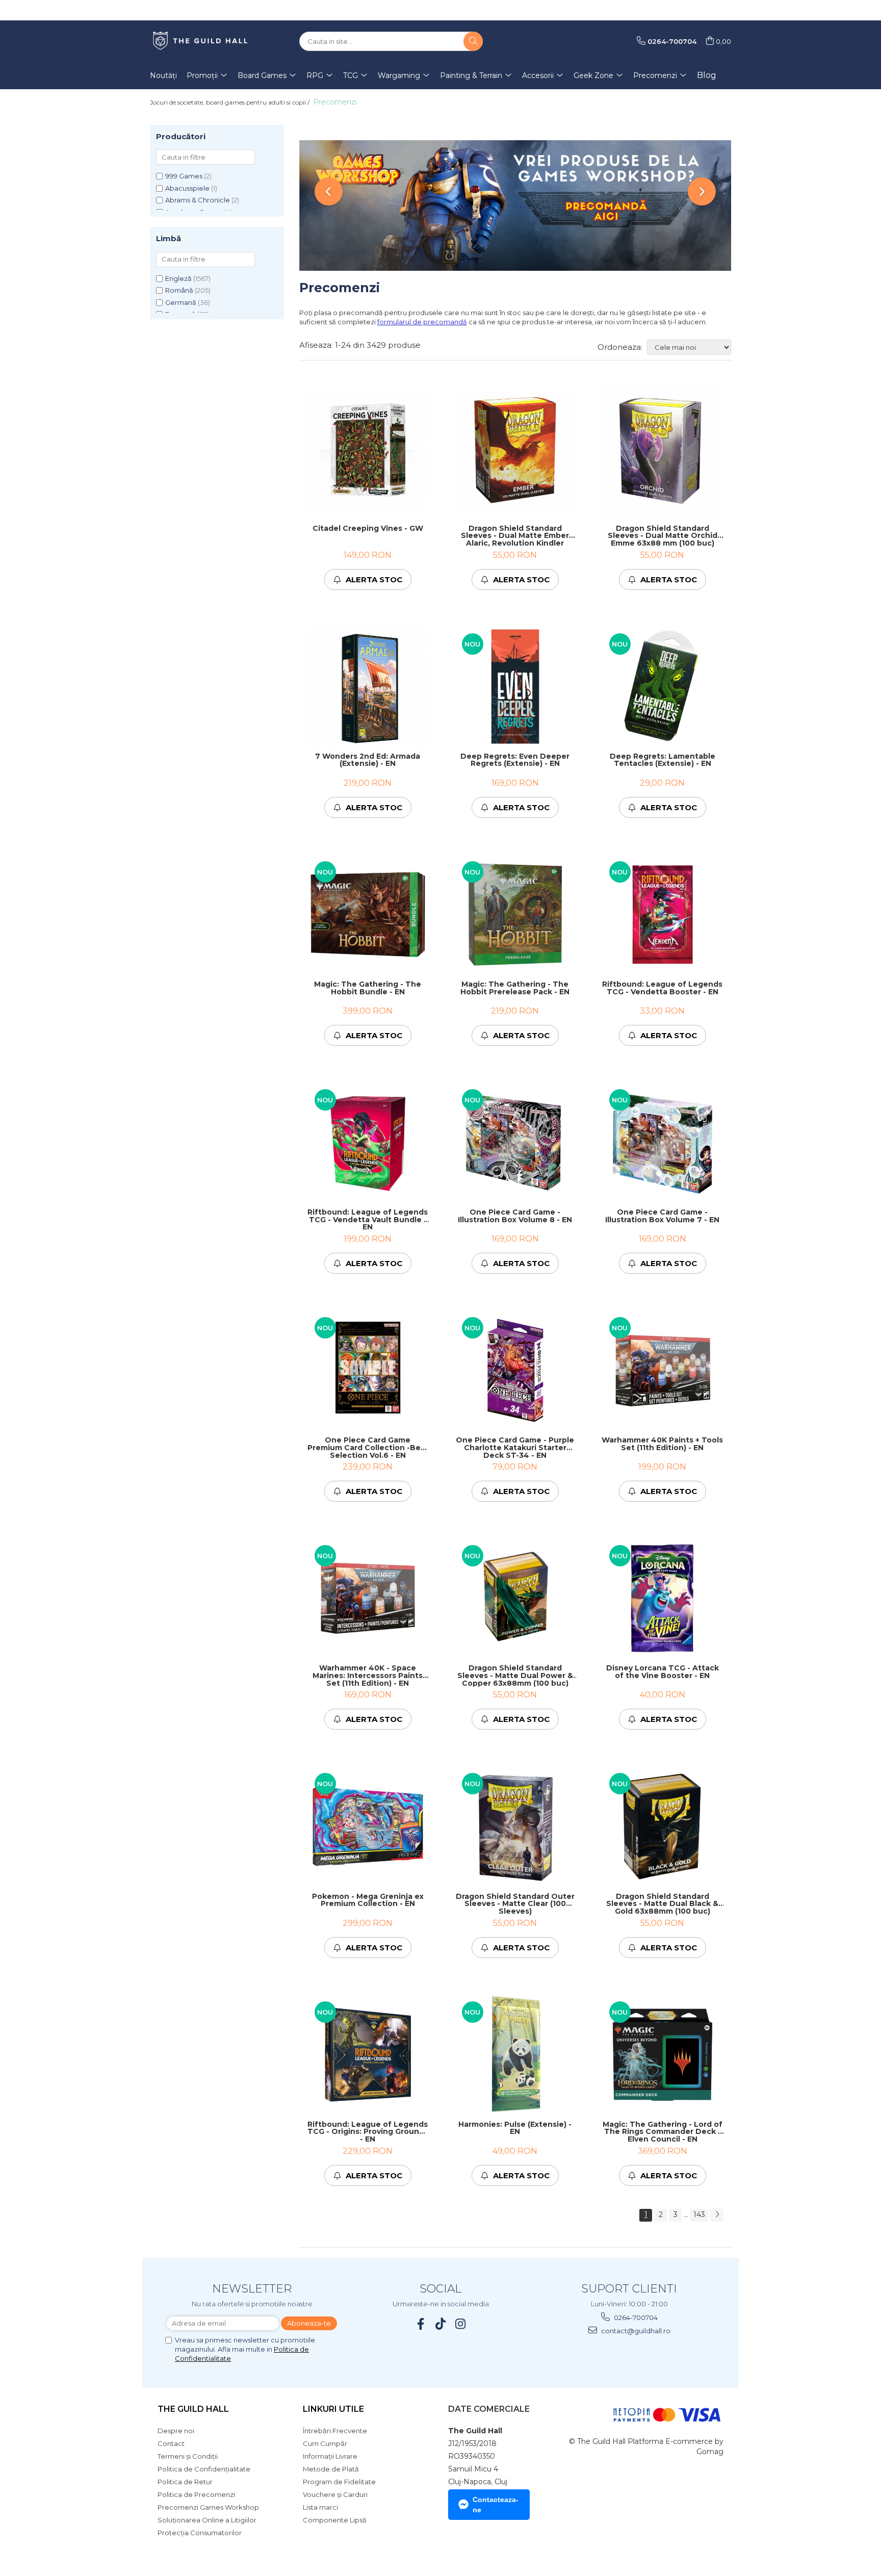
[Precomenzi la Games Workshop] (515, 205)
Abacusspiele (187, 188)
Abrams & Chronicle (198, 200)
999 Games (184, 176)
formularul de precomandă (422, 322)
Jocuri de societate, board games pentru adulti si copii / (230, 102)
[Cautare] (473, 41)
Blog (707, 75)
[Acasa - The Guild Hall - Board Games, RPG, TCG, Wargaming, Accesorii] (201, 41)
